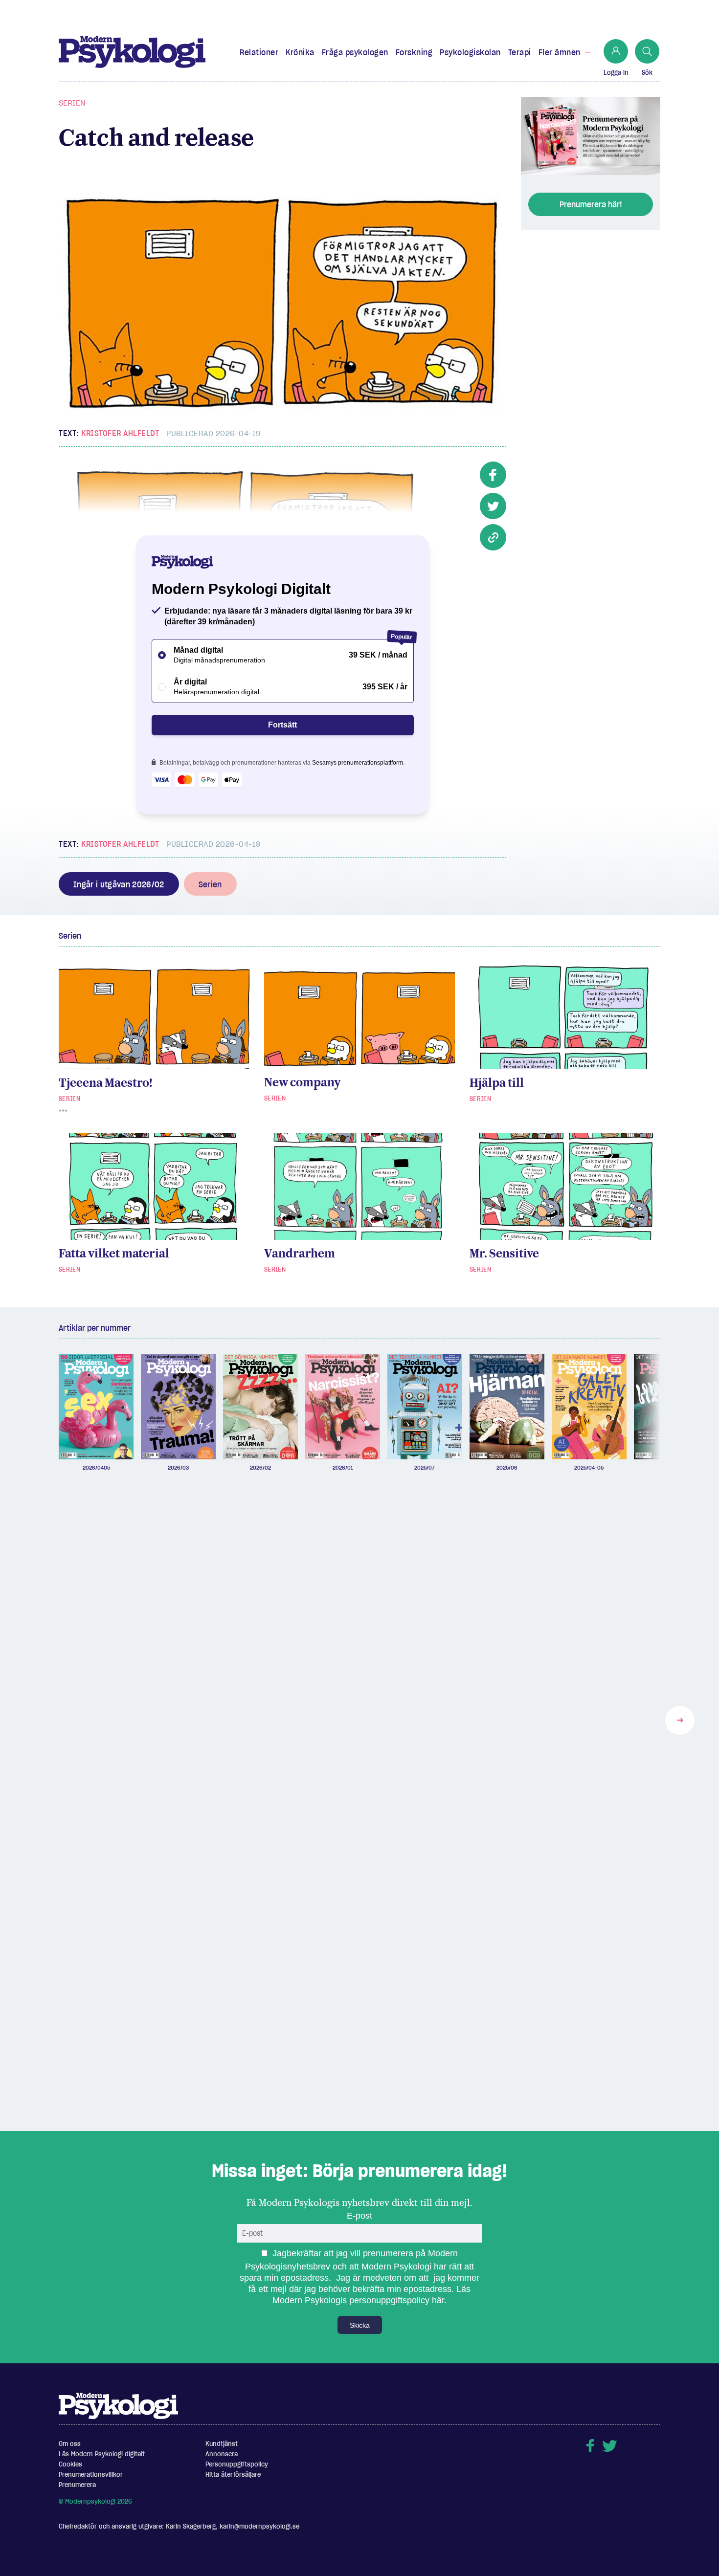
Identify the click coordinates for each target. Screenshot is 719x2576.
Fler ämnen (560, 52)
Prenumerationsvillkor (91, 2475)
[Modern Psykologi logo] (118, 2405)
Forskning (414, 52)
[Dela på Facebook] (493, 475)
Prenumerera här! (591, 204)
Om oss (70, 2444)
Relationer (259, 52)
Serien (72, 103)
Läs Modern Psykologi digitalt (102, 2454)
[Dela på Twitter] (493, 506)
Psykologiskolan (470, 52)
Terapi (520, 52)
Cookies (70, 2464)
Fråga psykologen (355, 52)
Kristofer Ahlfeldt (120, 433)
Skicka (360, 2325)
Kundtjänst (222, 2444)
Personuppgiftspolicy (237, 2464)
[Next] (680, 1720)
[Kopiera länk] (493, 537)
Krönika (300, 52)
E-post (359, 2216)
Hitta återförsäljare (233, 2475)
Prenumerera (77, 2485)
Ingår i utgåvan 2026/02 (119, 884)
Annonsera (222, 2454)
